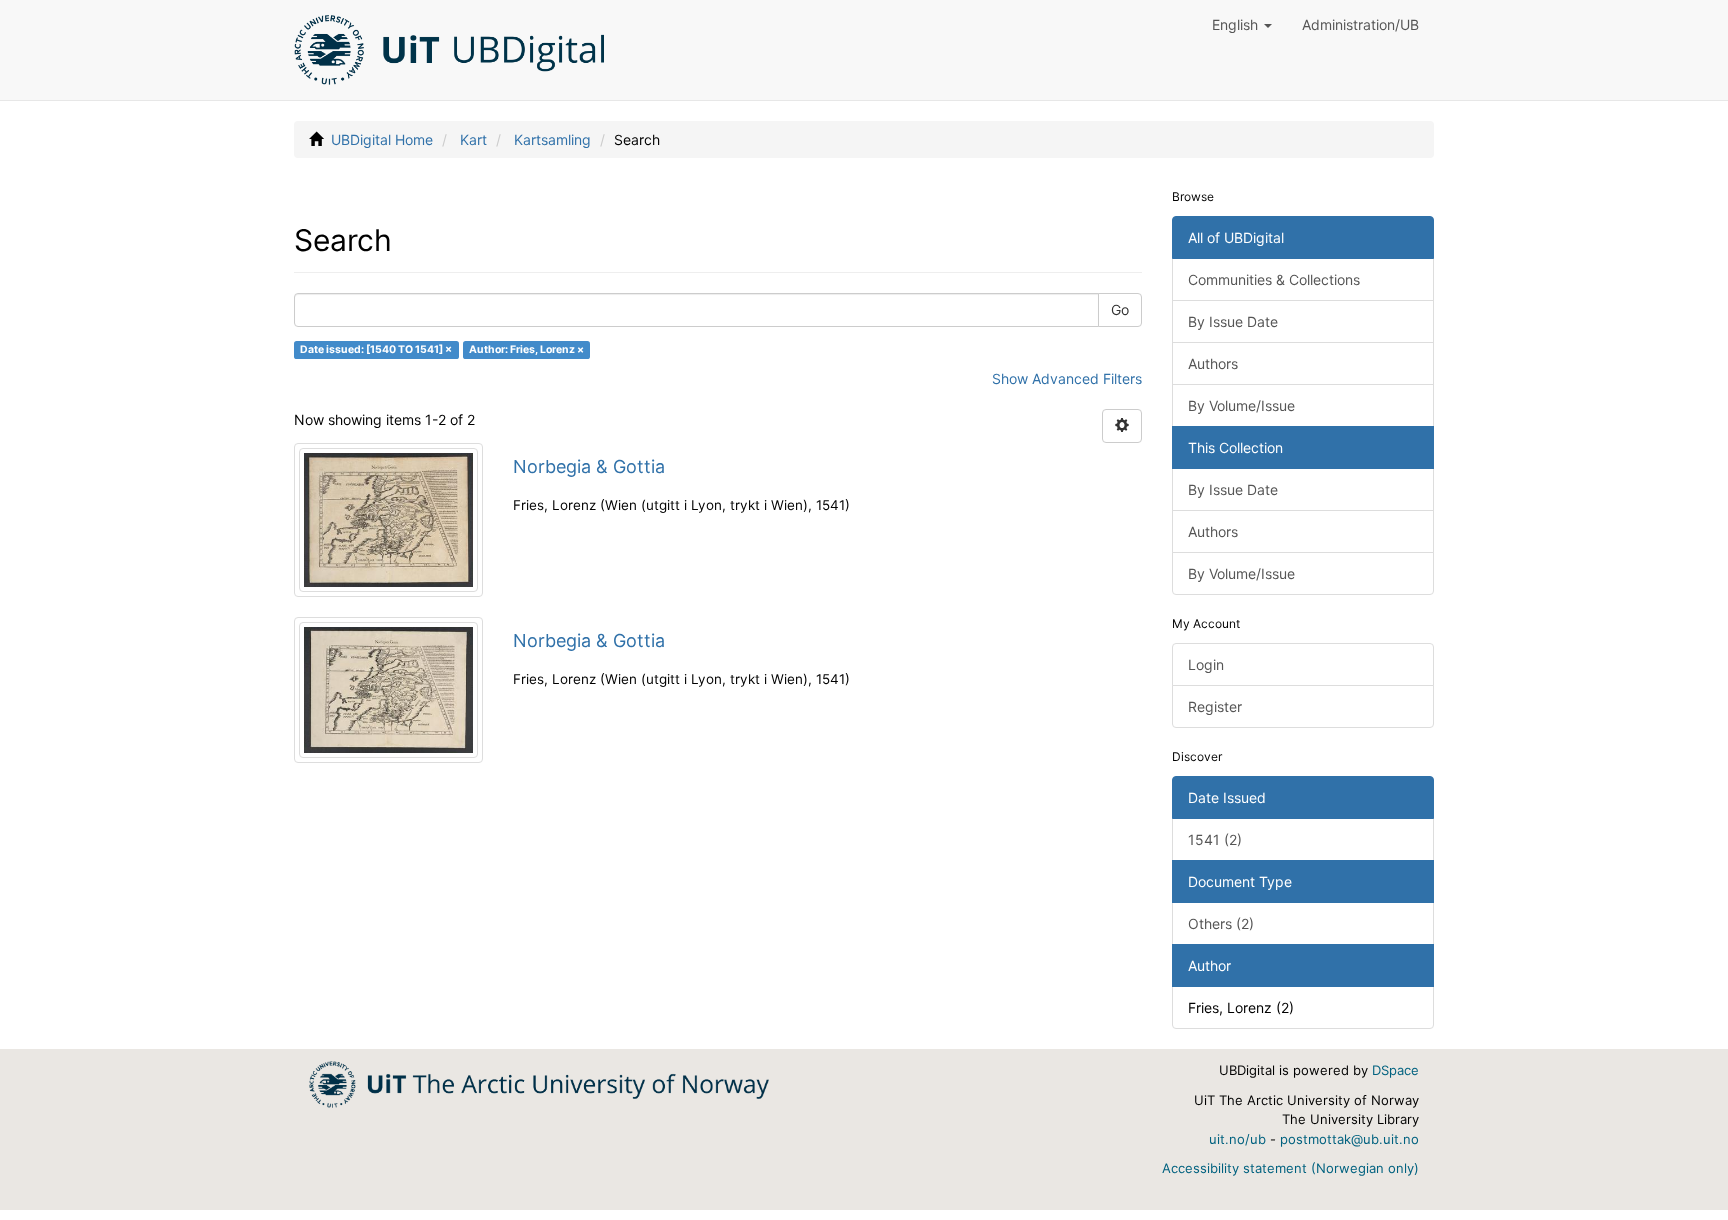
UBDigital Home (382, 139)
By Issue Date (1233, 321)
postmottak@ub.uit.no (1349, 1139)
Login (1206, 664)
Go (1120, 309)
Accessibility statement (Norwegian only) (1290, 1168)
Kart (473, 139)
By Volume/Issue (1241, 405)
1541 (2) (1215, 839)
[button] (1242, 25)
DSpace (1395, 1070)
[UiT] (539, 1082)
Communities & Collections (1274, 279)
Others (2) (1221, 923)
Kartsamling (552, 139)
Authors (1213, 363)
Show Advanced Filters (1067, 378)
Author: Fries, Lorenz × (526, 349)
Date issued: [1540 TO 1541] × (376, 349)
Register (1215, 706)
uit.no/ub (1237, 1139)
